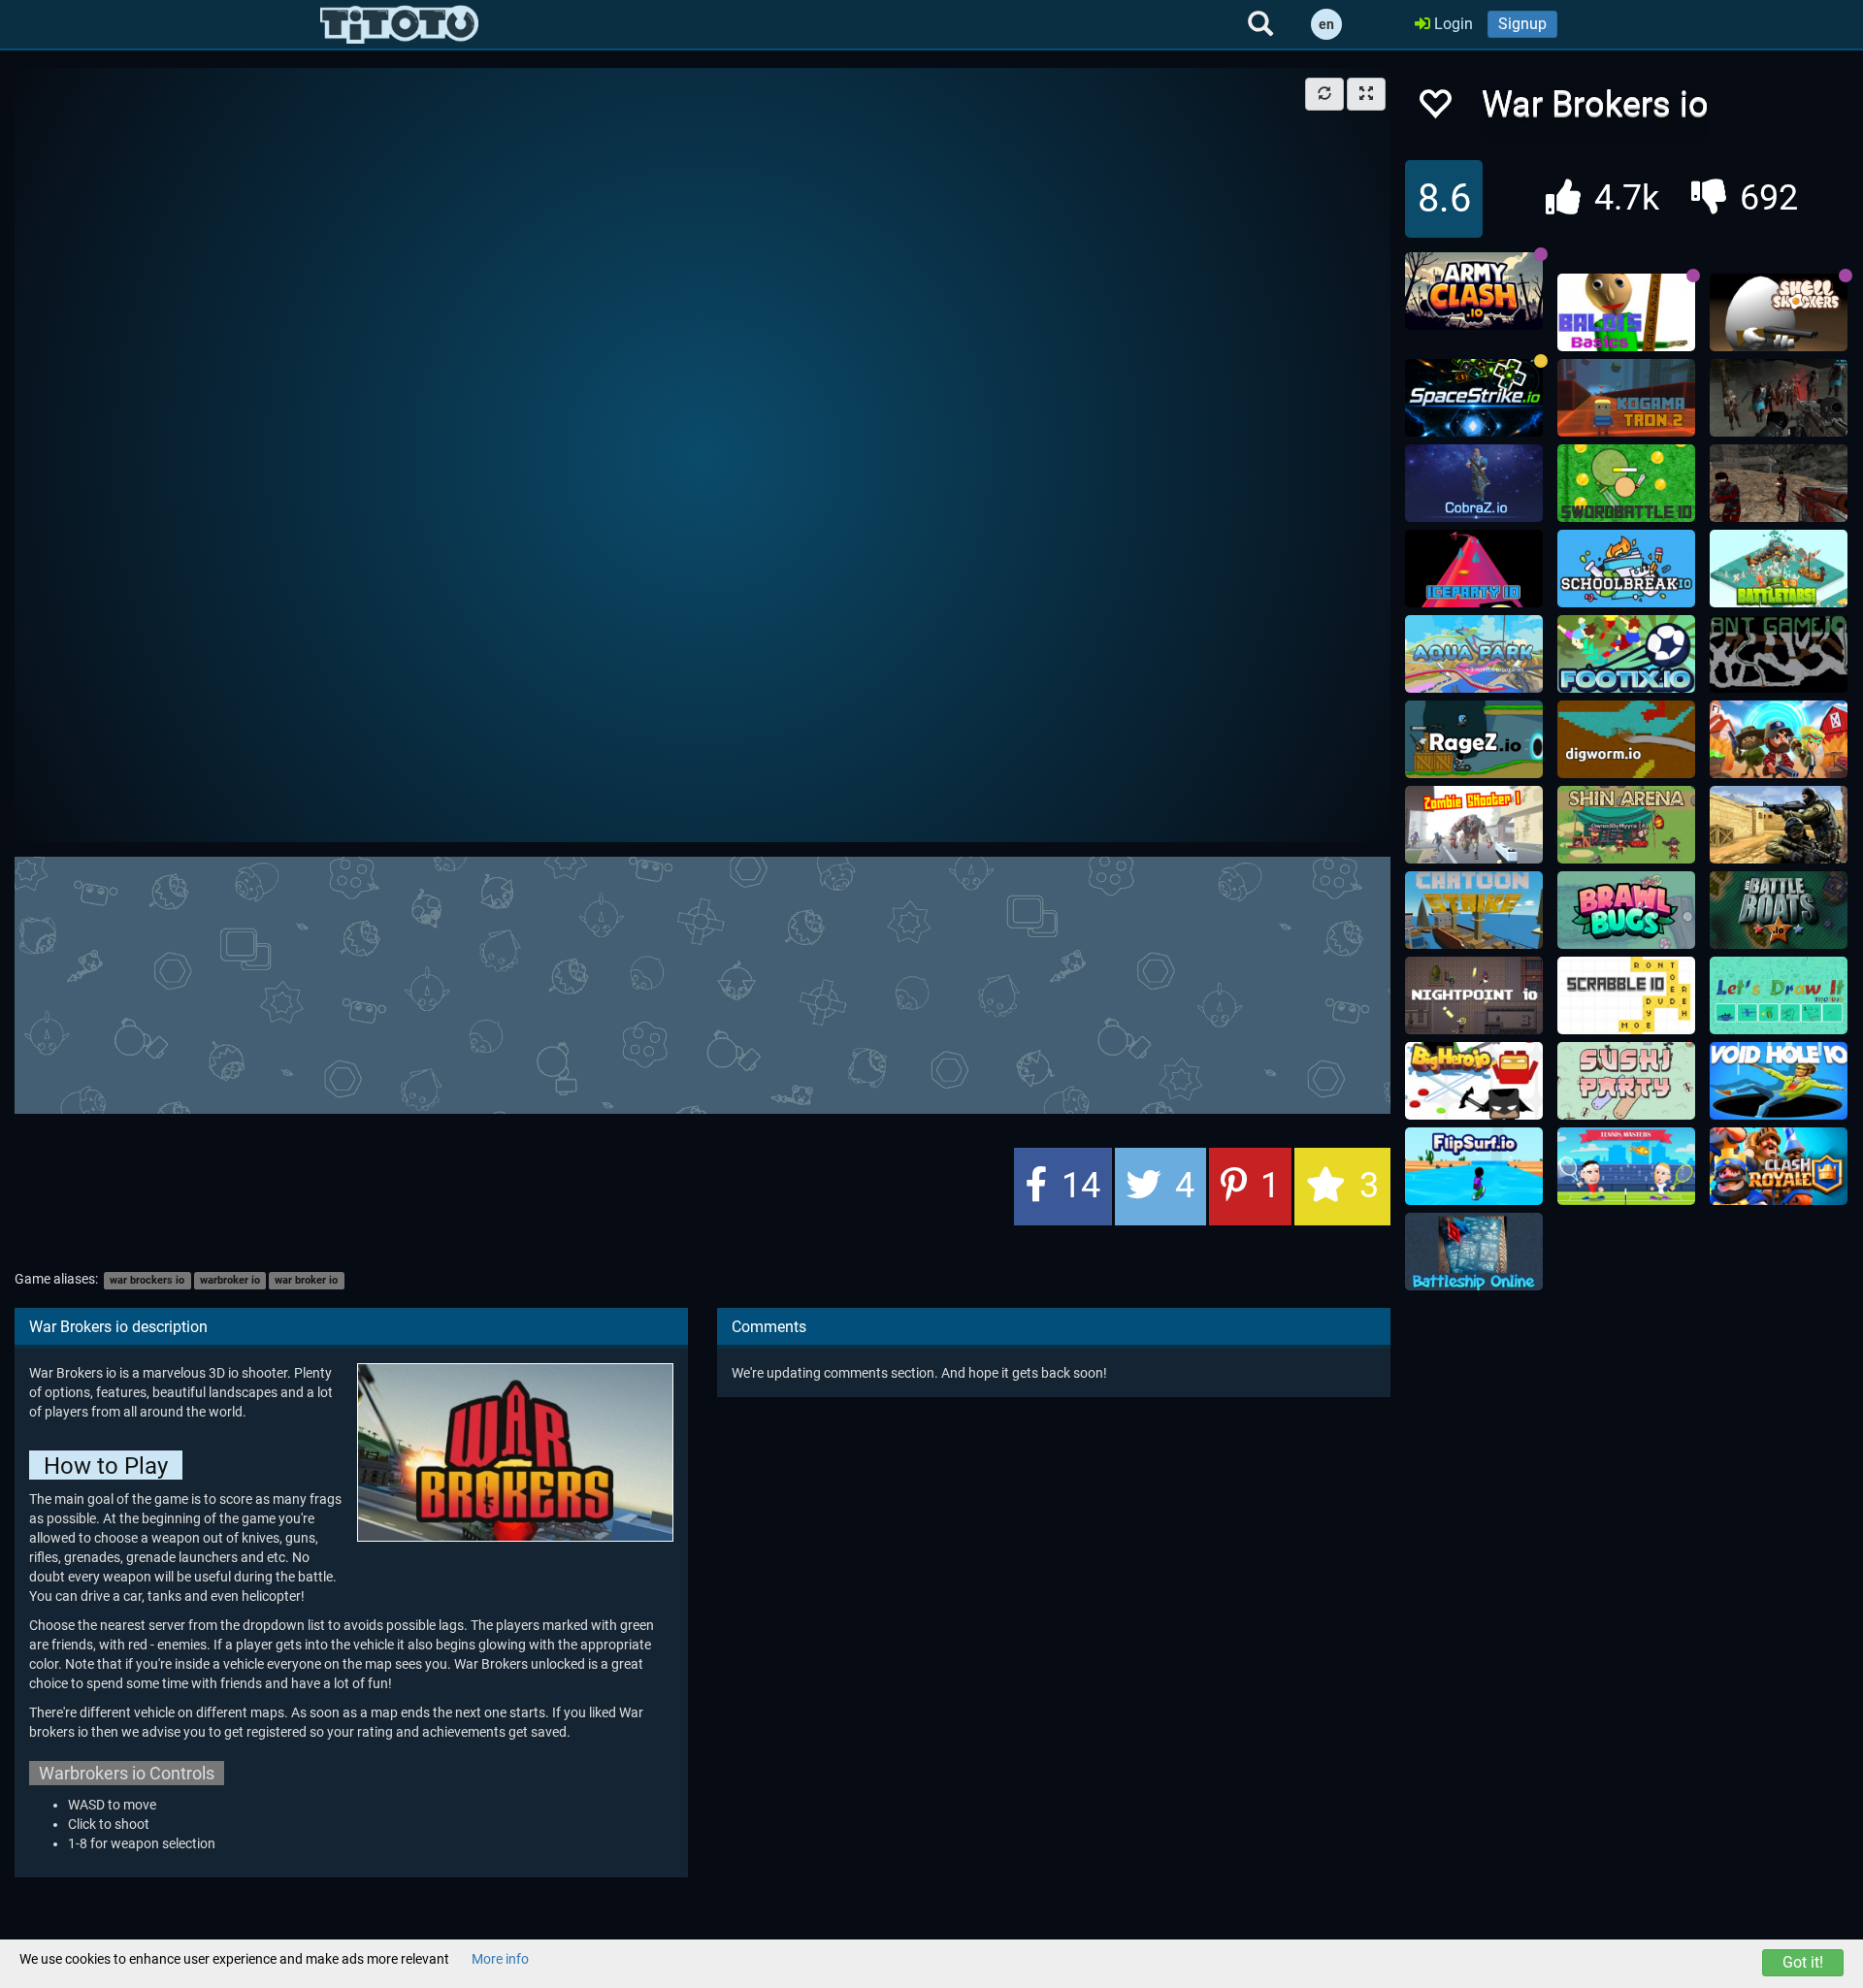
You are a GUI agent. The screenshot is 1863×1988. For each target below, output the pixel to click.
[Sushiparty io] (1626, 1081)
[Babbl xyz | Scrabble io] (1626, 995)
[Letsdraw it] (1779, 995)
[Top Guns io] (1779, 739)
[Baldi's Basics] (1626, 312)
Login (1452, 24)
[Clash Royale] (1779, 1166)
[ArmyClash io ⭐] (1474, 291)
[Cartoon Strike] (1474, 910)
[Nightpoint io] (1474, 995)
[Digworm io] (1626, 739)
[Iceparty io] (1474, 569)
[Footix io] (1626, 654)
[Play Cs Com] (1779, 825)
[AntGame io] (1779, 654)
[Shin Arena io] (1626, 825)
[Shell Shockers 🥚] (1779, 312)
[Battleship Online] (1474, 1252)
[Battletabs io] (1779, 569)
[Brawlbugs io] (1626, 910)
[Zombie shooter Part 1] (1474, 825)
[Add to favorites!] (1434, 109)
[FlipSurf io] (1474, 1166)
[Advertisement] (703, 983)
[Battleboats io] (1779, 910)
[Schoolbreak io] (1626, 569)
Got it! (1803, 1962)
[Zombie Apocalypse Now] (1779, 398)
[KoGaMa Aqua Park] (1474, 654)
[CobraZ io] (1474, 483)
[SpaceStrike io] (1474, 398)
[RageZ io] (1474, 739)
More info (500, 1959)
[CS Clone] (1779, 483)
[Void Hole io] (1779, 1081)
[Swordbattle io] (1626, 483)
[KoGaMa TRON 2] (1626, 398)
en (1326, 24)
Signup (1522, 24)
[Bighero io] (1474, 1081)
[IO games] (399, 24)
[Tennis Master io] (1626, 1166)
